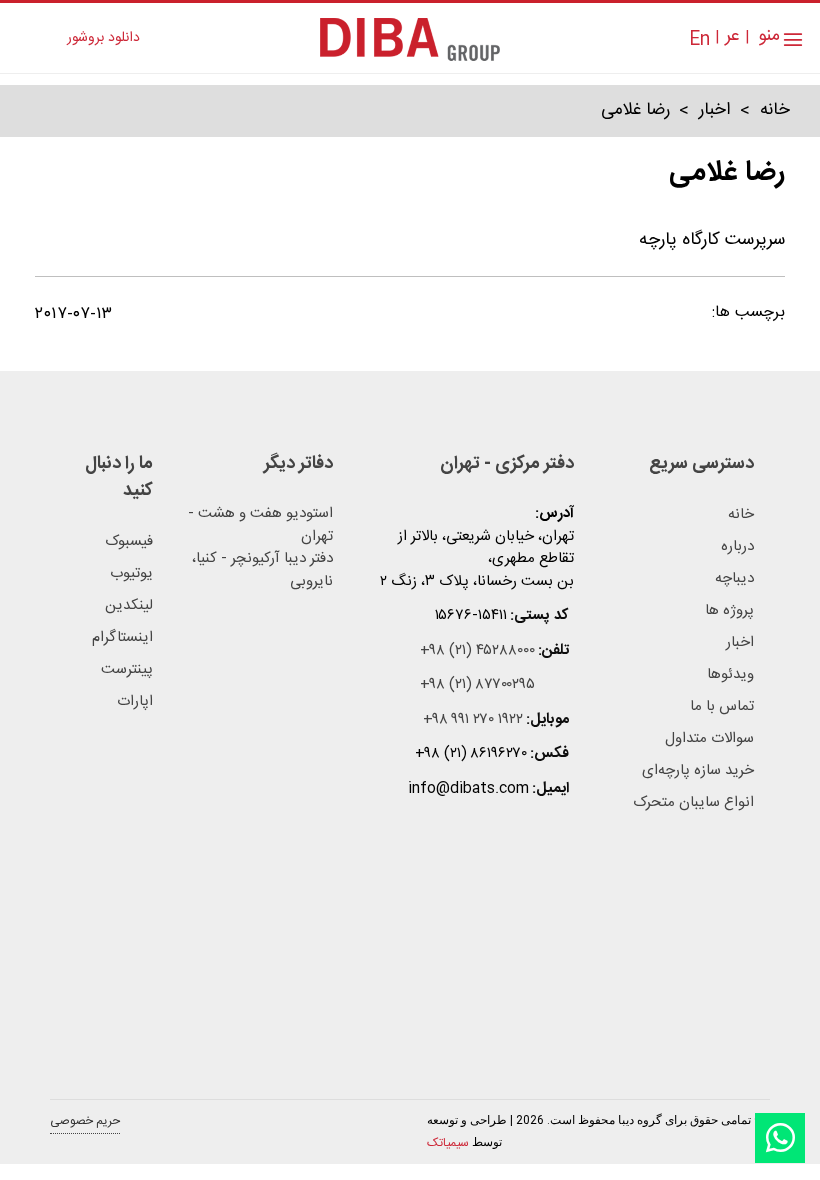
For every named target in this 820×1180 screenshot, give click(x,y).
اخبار (714, 110)
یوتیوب (131, 574)
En (699, 40)
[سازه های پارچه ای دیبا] (410, 38)
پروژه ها (729, 611)
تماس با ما (722, 707)
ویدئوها (730, 675)
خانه (775, 110)
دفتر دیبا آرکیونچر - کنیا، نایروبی (262, 570)
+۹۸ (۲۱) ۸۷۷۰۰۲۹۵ (477, 685)
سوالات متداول (709, 739)
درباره (737, 547)
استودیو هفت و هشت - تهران (260, 525)
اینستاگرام (122, 638)
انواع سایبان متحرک (693, 803)
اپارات (135, 702)
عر (732, 36)
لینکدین (129, 606)
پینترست (127, 670)
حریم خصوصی (85, 1121)
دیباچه (734, 579)
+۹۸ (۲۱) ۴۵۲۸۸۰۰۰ (477, 651)
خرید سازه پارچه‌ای (698, 771)
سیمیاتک (448, 1143)
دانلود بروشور (103, 38)
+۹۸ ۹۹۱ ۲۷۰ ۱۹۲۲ (473, 720)
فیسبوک (129, 542)
